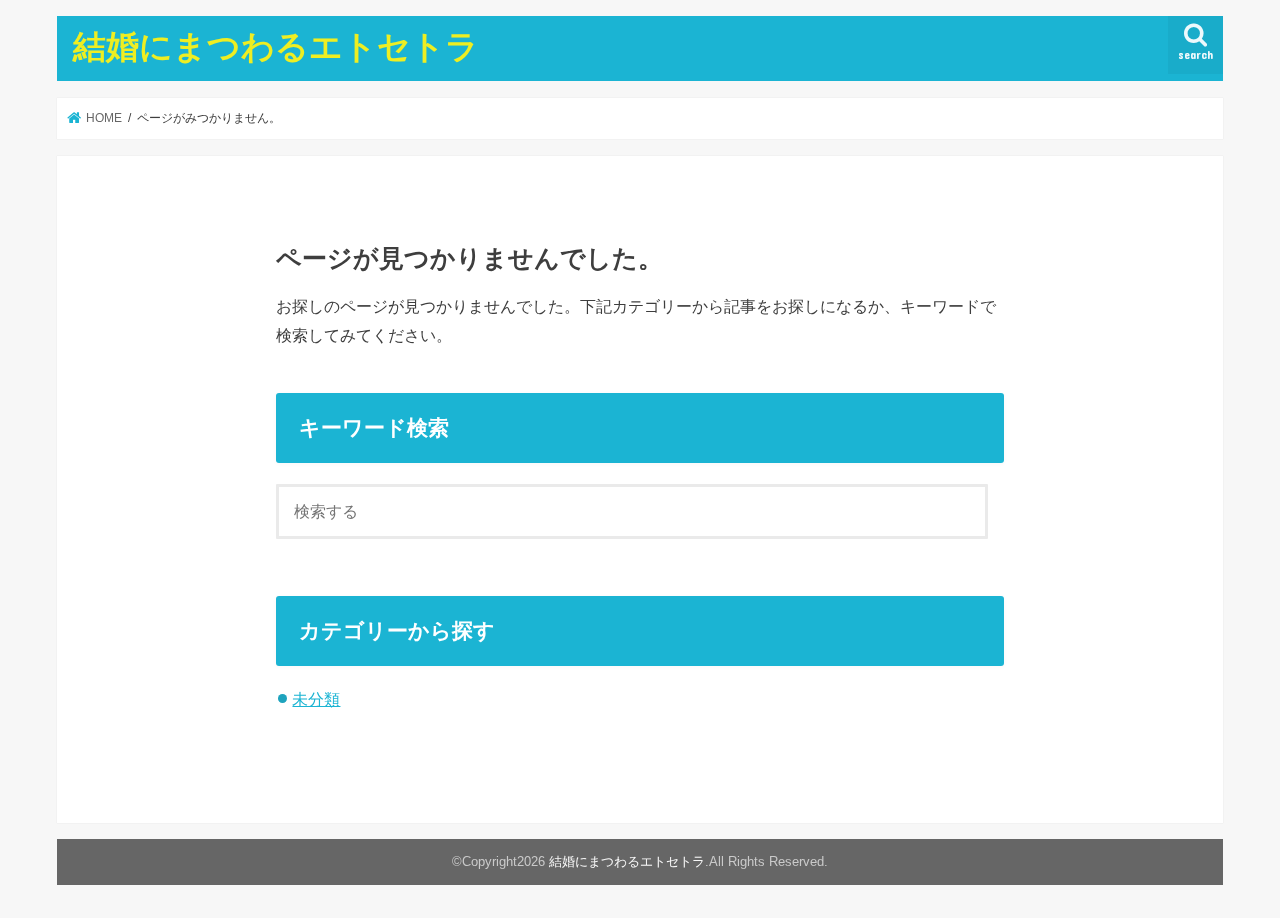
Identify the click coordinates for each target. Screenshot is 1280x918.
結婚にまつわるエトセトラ (276, 45)
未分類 (316, 699)
